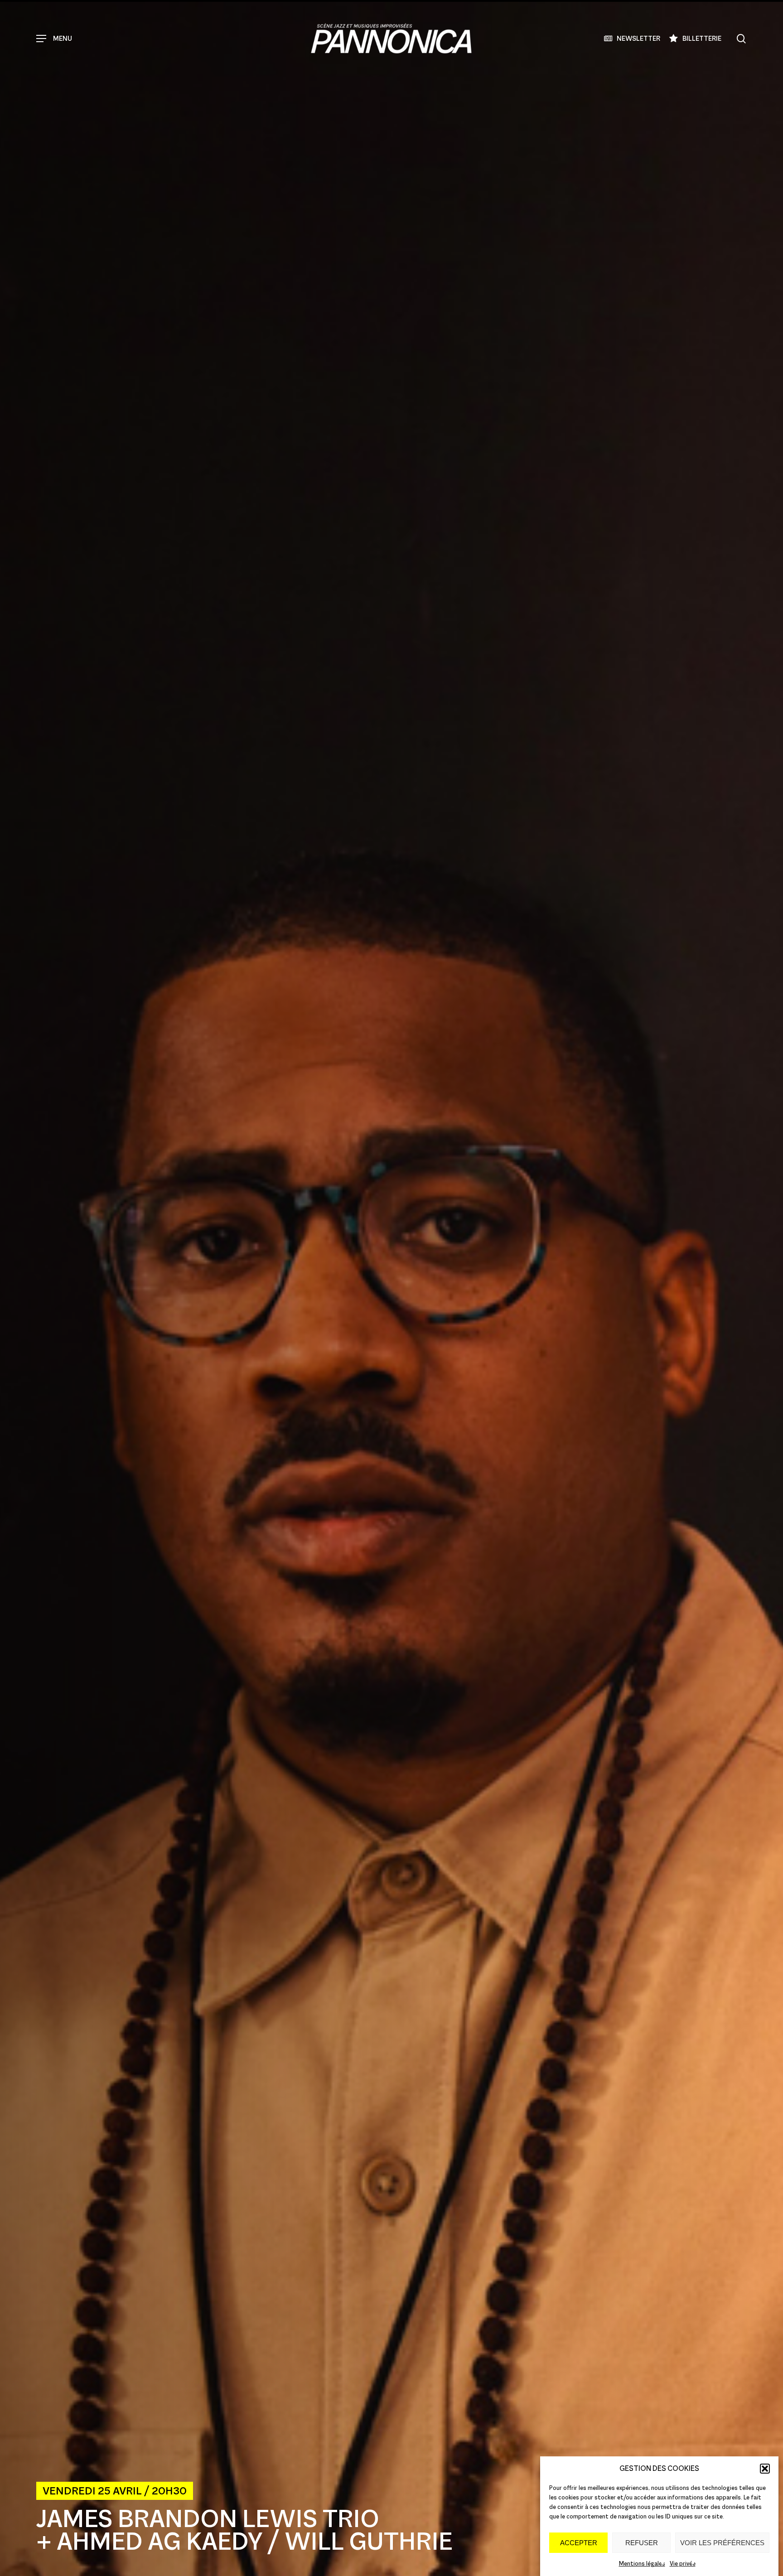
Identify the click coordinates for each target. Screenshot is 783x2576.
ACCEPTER (579, 2543)
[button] (765, 2469)
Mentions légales (642, 2564)
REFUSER (642, 2543)
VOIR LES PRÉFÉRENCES (722, 2543)
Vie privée (683, 2564)
